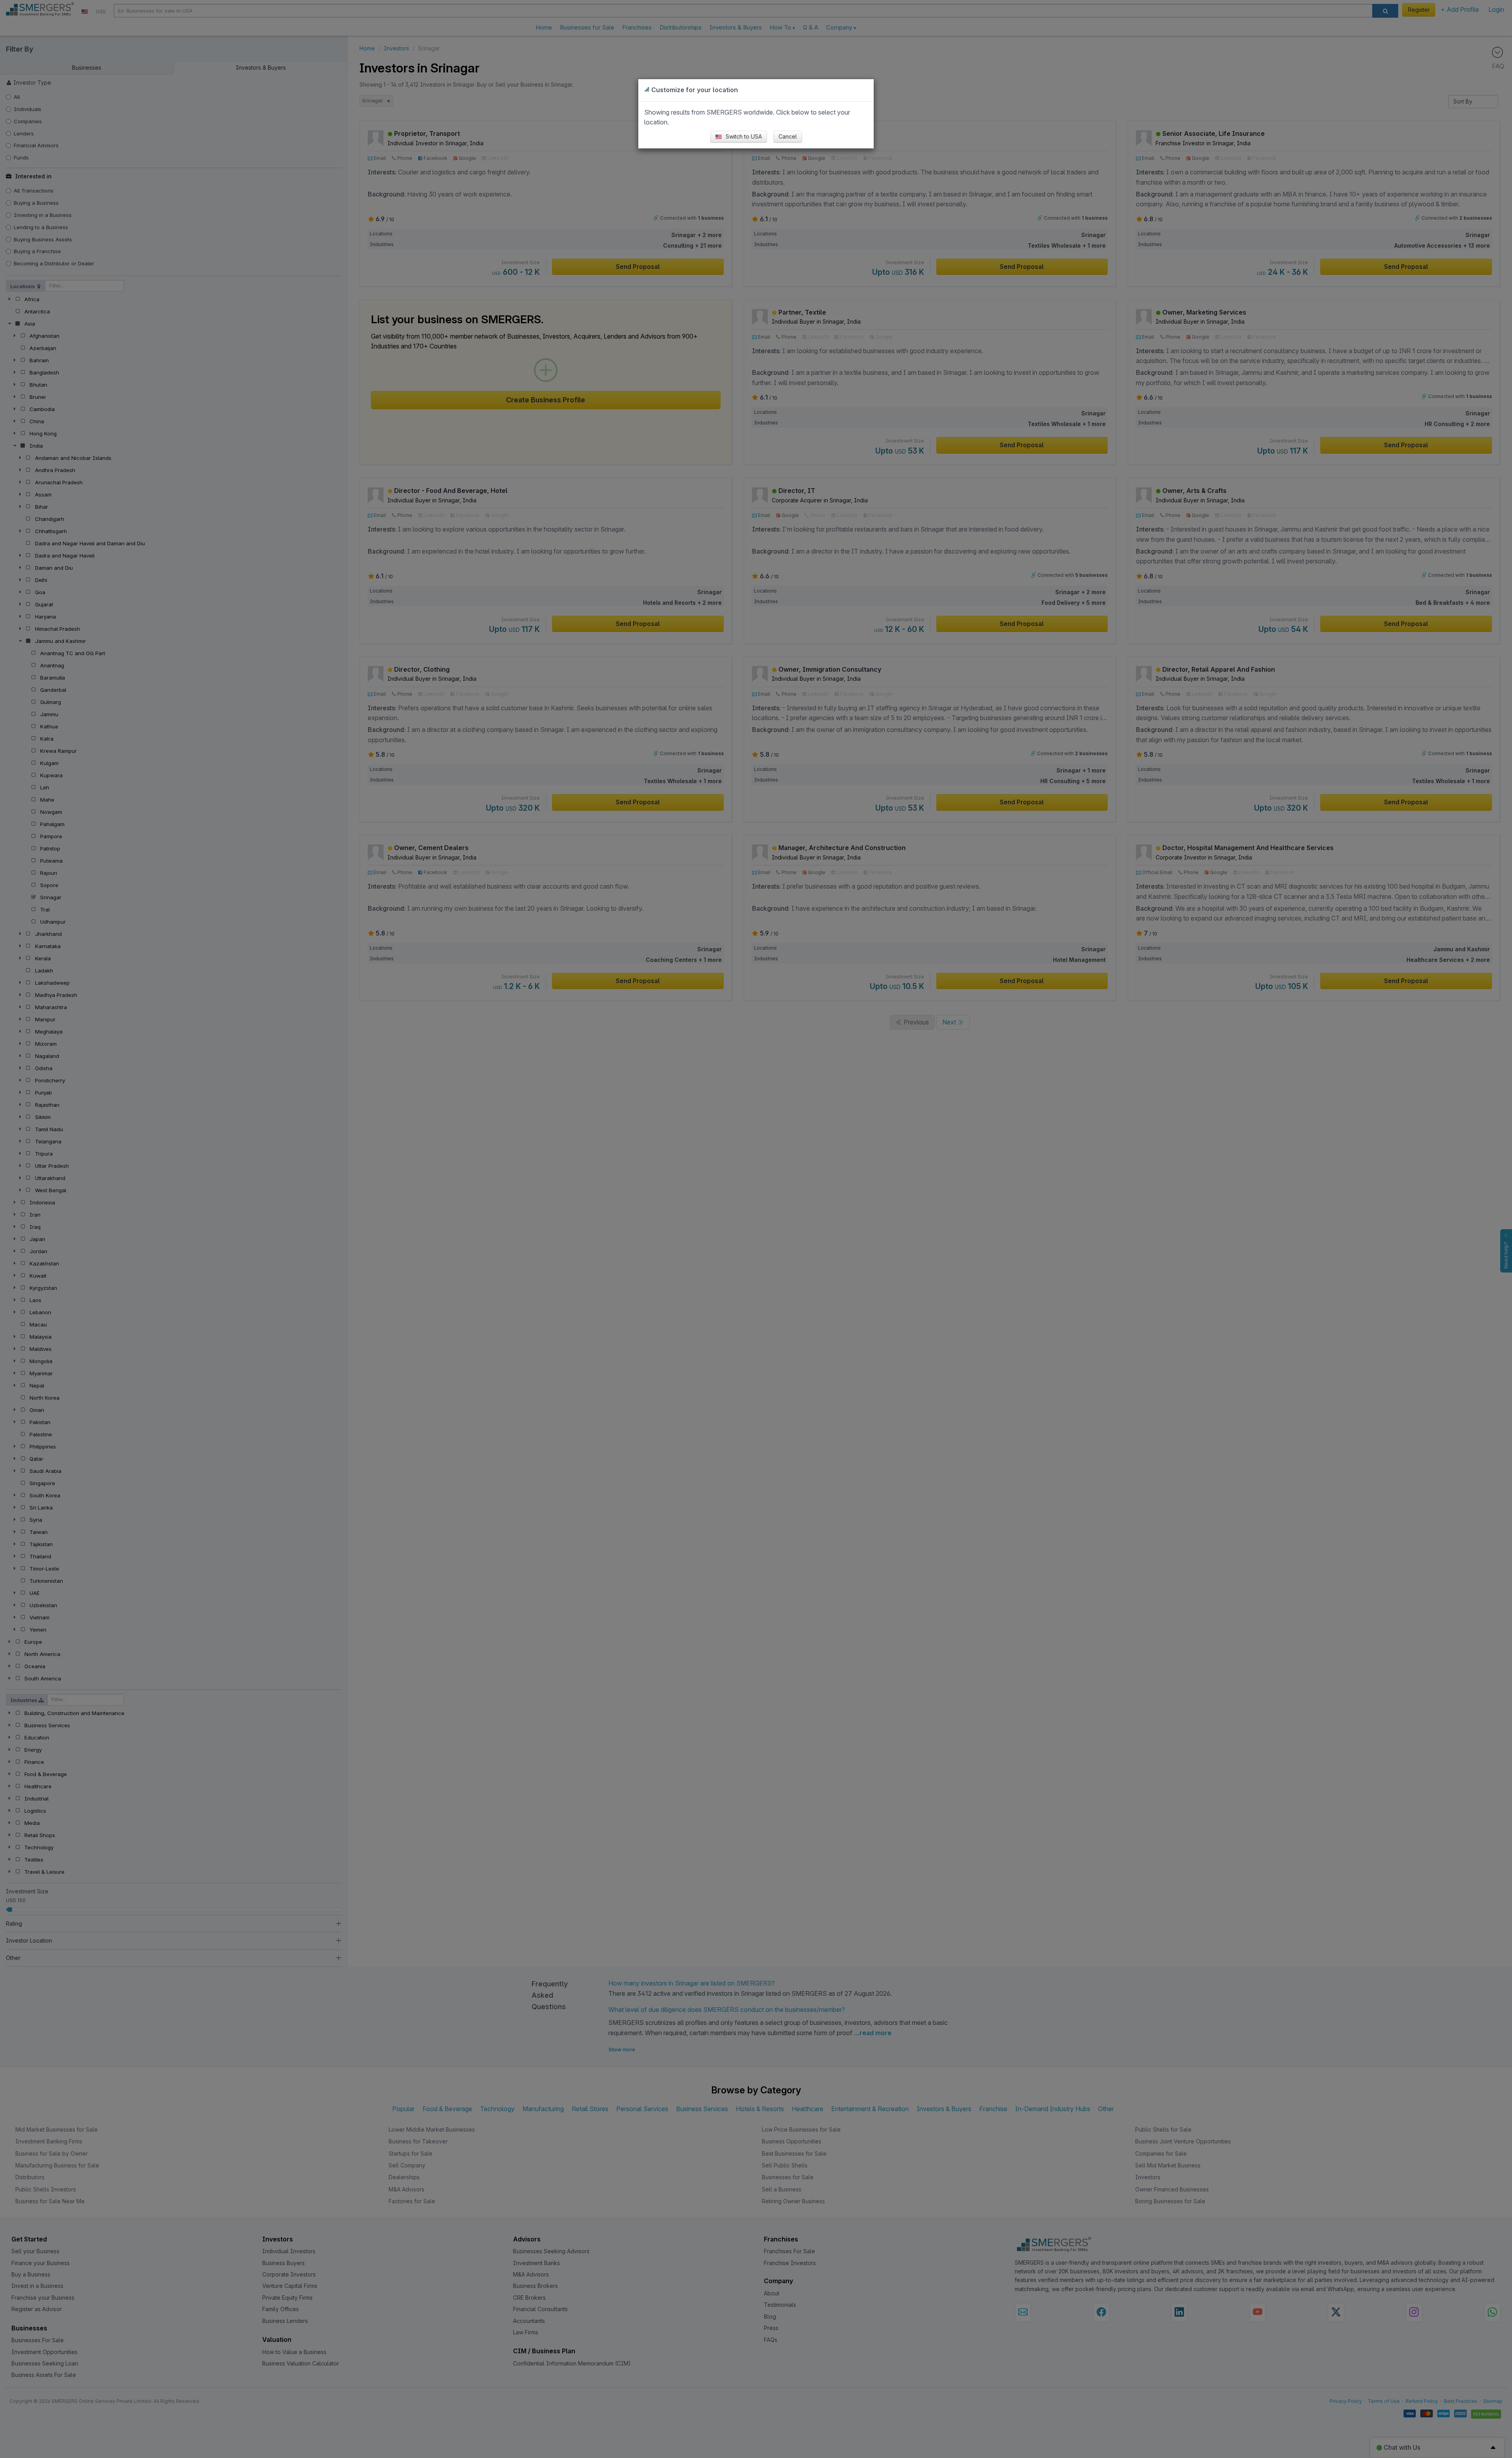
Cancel (788, 136)
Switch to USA (743, 136)
